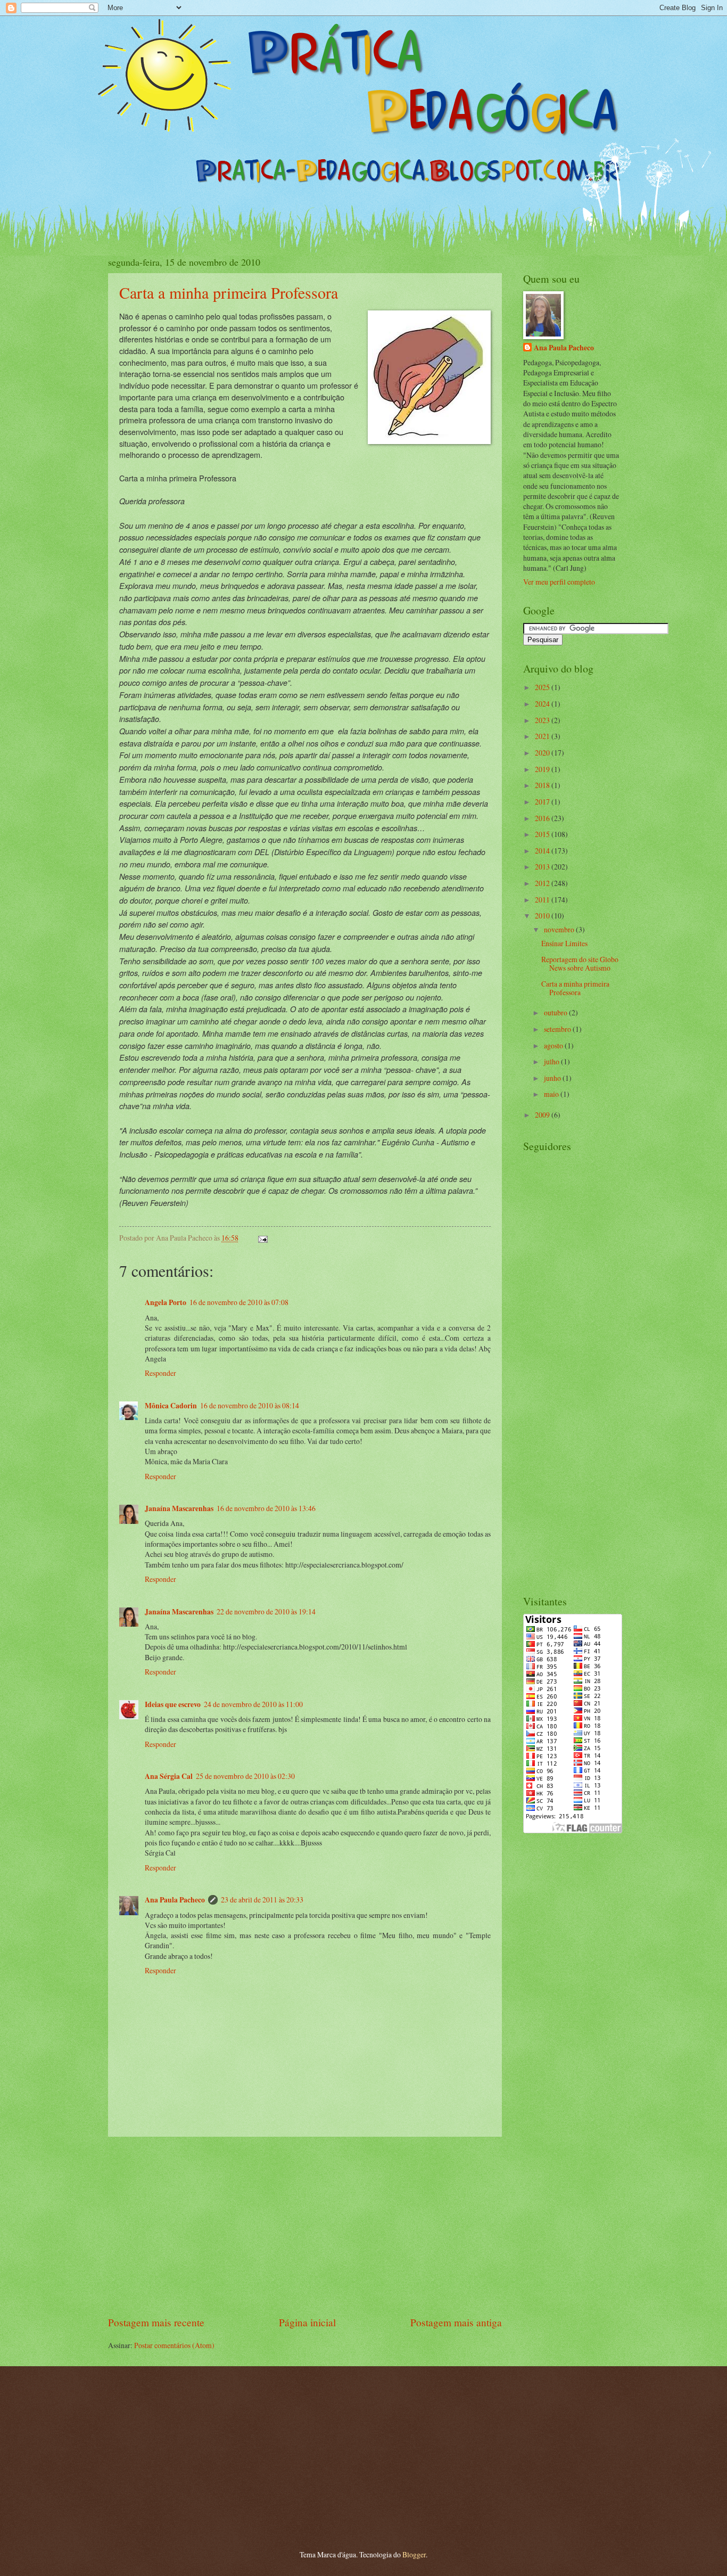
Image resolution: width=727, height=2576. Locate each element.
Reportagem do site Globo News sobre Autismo (580, 964)
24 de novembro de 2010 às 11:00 (253, 1704)
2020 (543, 753)
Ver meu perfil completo (559, 582)
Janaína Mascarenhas (179, 1508)
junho (553, 1078)
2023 (543, 720)
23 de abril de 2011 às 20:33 (262, 1900)
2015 (543, 834)
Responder (160, 1373)
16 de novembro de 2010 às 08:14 (250, 1405)
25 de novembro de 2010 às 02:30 (245, 1776)
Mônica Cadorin (171, 1406)
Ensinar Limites (564, 943)
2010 (543, 916)
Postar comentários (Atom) (174, 2345)
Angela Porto (166, 1302)
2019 (543, 769)
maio (552, 1094)
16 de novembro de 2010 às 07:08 (239, 1302)
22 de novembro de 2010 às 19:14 (266, 1611)
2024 (543, 704)
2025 (543, 687)
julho (552, 1061)
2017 (543, 802)
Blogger (414, 2554)
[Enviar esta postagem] (262, 1238)
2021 (543, 736)
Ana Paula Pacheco (175, 1900)
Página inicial (307, 2322)
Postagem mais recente (156, 2322)
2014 (543, 851)
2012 (543, 883)
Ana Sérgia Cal (169, 1776)
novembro (560, 929)
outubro (556, 1012)
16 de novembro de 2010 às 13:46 (266, 1508)
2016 (543, 818)
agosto (554, 1045)
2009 (543, 1115)
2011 (543, 900)
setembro (558, 1029)
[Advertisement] (305, 2226)
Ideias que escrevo (173, 1704)
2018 (543, 785)
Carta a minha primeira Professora (229, 292)
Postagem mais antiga (456, 2322)
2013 (543, 867)
